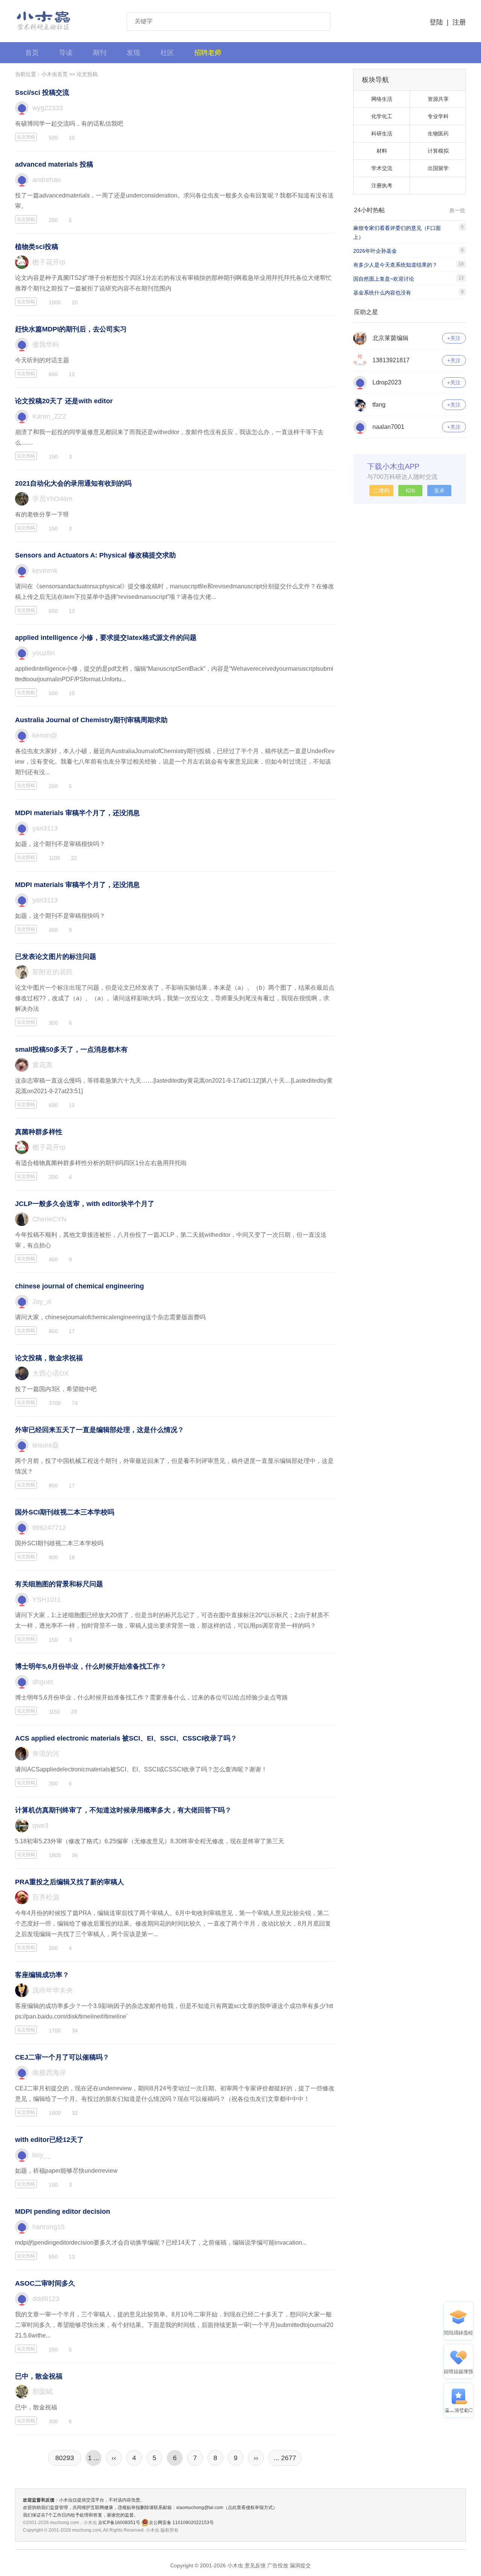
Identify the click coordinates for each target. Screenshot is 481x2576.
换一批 (457, 210)
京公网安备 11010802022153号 (181, 2523)
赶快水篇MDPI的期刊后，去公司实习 (71, 329)
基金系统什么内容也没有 (382, 293)
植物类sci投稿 (37, 247)
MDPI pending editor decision (63, 2211)
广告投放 (278, 2565)
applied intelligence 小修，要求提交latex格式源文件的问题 (106, 638)
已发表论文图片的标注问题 (56, 957)
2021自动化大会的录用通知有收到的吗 (73, 483)
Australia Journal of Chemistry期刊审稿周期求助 (91, 720)
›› (256, 2458)
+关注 (454, 338)
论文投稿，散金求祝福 (49, 1358)
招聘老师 (208, 53)
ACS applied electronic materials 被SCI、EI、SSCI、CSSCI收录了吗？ (126, 1738)
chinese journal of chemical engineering (79, 1286)
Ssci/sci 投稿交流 (42, 93)
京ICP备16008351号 (120, 2523)
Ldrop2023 (387, 382)
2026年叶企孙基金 (375, 251)
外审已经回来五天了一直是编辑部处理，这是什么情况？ (100, 1430)
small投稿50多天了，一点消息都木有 (71, 1050)
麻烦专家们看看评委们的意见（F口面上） (397, 232)
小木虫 (44, 21)
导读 (66, 53)
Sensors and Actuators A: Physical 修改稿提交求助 (95, 555)
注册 (459, 22)
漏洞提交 (300, 2565)
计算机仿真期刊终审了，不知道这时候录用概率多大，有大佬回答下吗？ (123, 1810)
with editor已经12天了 (49, 2140)
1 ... (94, 2458)
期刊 (100, 53)
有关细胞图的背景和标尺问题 (59, 1584)
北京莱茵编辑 (390, 338)
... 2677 (285, 2458)
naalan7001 (388, 427)
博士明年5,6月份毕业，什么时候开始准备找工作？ (91, 1666)
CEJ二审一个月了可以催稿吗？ (62, 2057)
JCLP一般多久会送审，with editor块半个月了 (85, 1204)
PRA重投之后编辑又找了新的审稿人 (70, 1882)
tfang (379, 405)
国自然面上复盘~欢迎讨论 (384, 279)
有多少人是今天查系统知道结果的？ (395, 265)
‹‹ (114, 2458)
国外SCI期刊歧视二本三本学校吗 (65, 1512)
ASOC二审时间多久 (45, 2283)
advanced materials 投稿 (54, 164)
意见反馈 (255, 2565)
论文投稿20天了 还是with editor (64, 401)
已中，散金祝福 (39, 2376)
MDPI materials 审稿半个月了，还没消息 (77, 813)
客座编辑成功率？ (42, 1975)
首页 (32, 53)
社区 (167, 53)
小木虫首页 (54, 74)
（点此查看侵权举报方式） (250, 2508)
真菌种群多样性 (39, 1132)
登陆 (436, 22)
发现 (133, 53)
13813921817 (391, 360)
